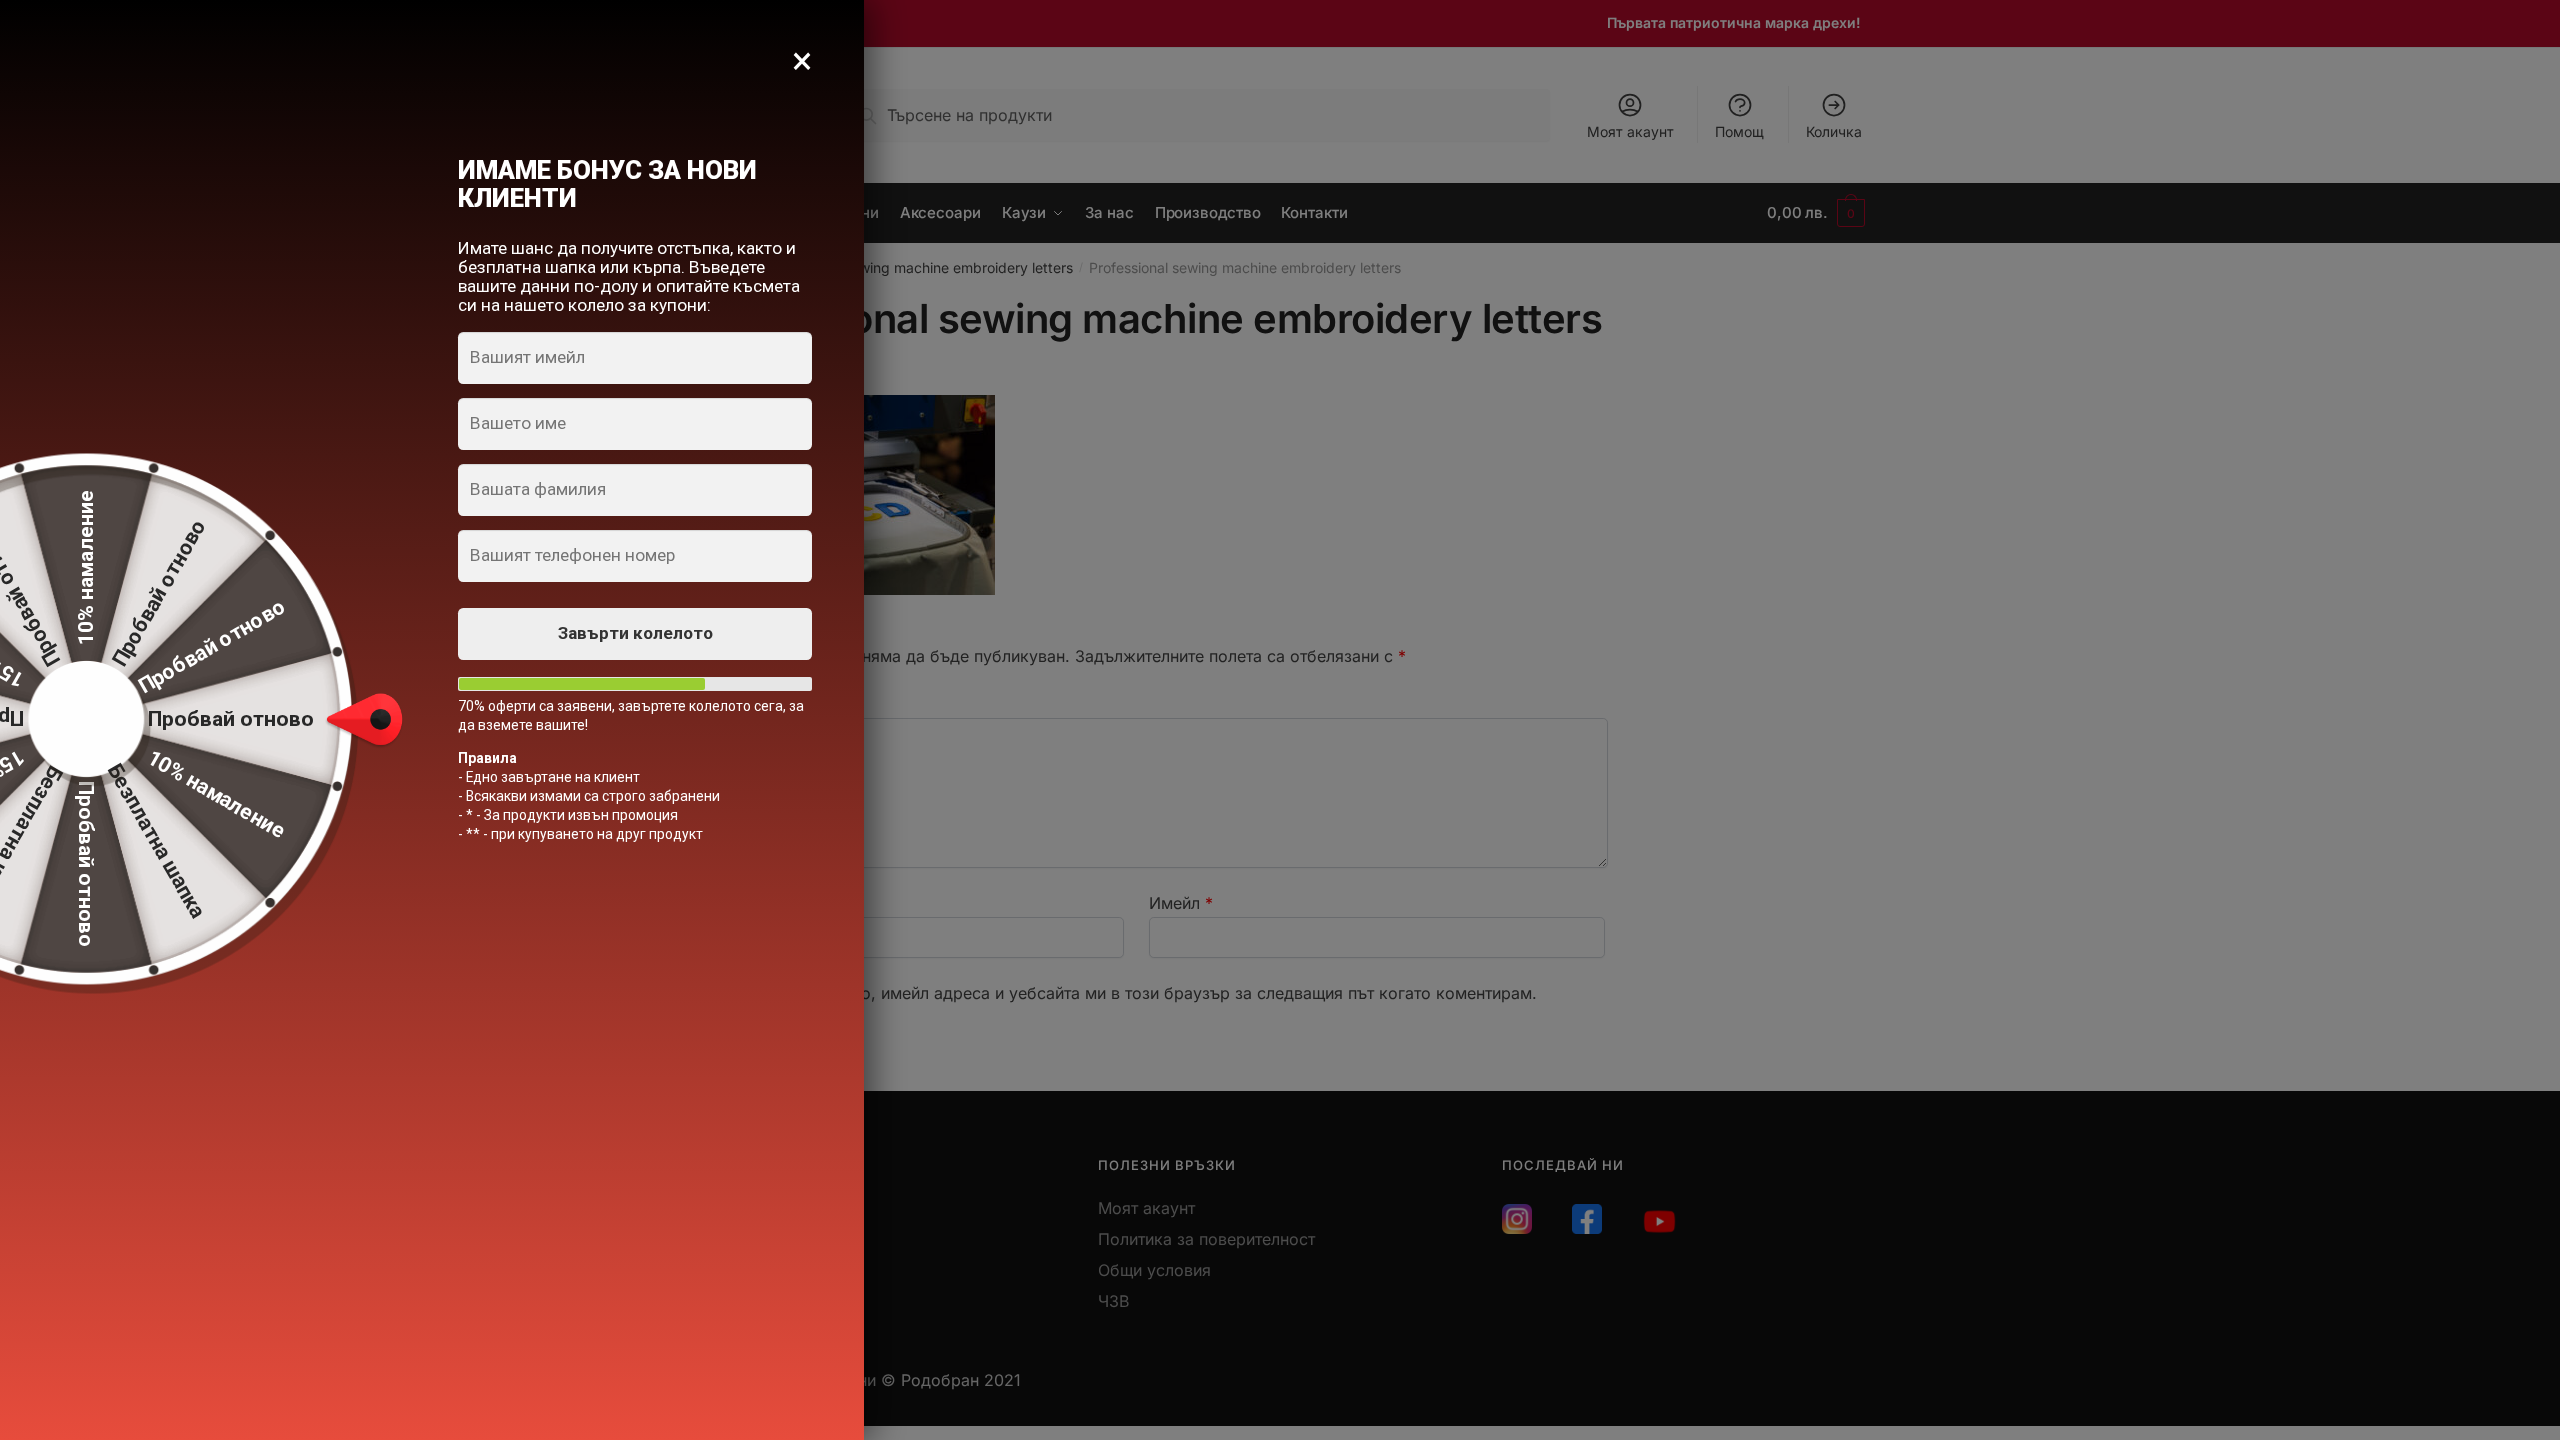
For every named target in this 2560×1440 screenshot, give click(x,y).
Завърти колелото (635, 633)
